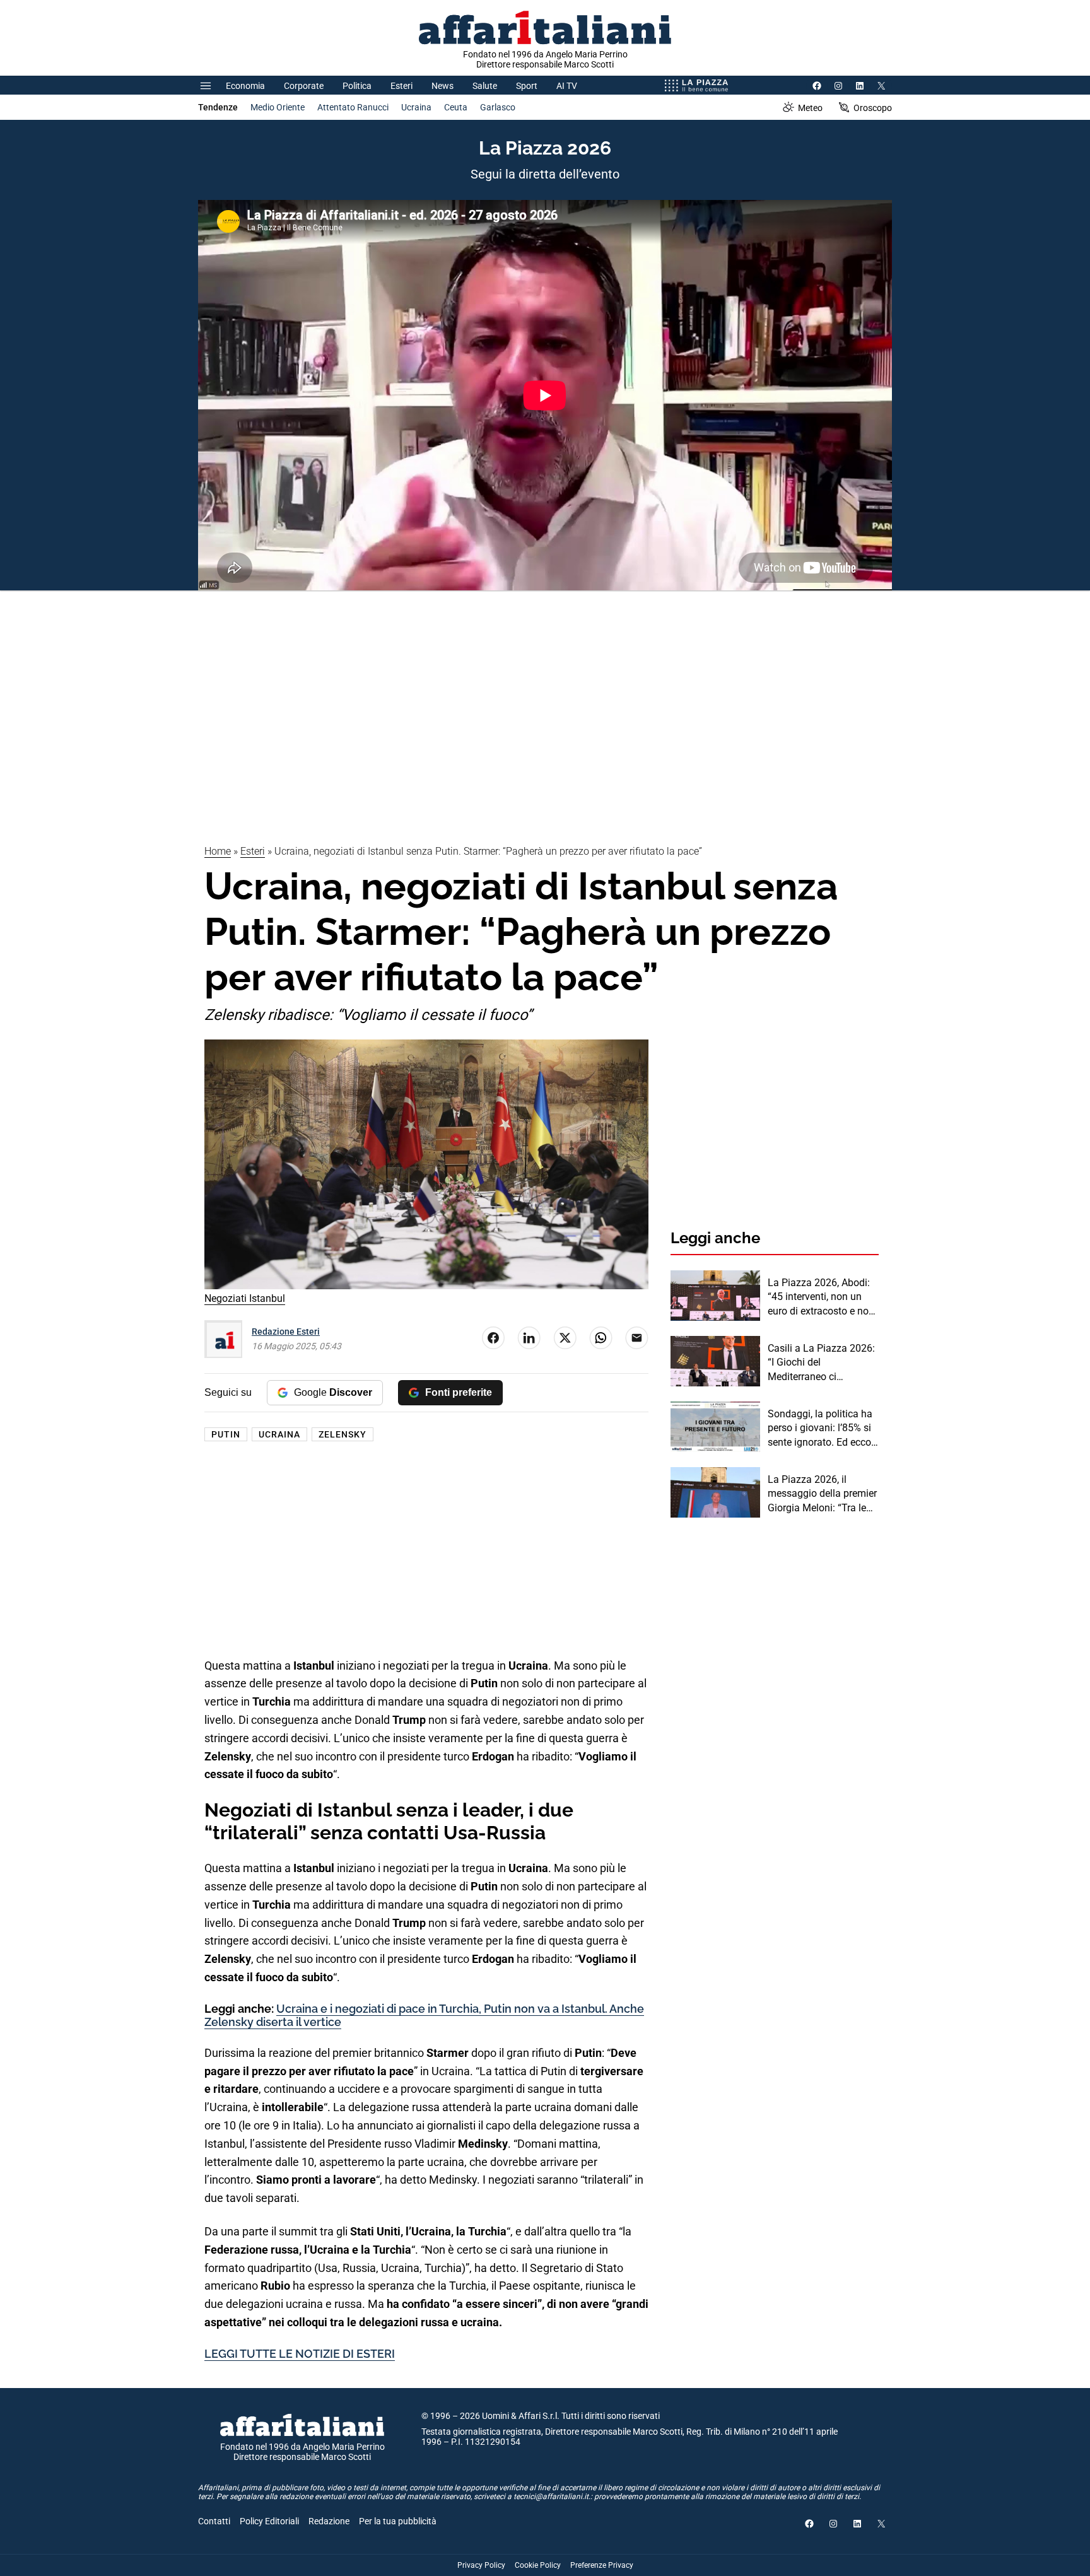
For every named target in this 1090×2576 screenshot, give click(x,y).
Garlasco (498, 107)
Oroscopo (873, 108)
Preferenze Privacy (602, 2565)
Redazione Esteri (286, 1332)
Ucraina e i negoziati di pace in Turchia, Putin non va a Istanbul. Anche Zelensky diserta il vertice (424, 2016)
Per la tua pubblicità (398, 2521)
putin (226, 1434)
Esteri (401, 86)
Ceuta (456, 107)
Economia (245, 86)
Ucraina (416, 107)
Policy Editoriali (269, 2521)
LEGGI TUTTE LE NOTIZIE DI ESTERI (300, 2354)
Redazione (329, 2521)
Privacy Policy (481, 2565)
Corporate (304, 86)
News (442, 86)
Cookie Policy (538, 2565)
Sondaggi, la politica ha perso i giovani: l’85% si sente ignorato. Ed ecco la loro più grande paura (821, 1429)
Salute (485, 86)
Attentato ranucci (353, 107)
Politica (357, 86)
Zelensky (343, 1434)
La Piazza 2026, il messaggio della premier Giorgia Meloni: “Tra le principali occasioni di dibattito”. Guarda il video (822, 1494)
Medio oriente (278, 107)
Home (218, 851)
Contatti (214, 2521)
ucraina (279, 1434)
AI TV (567, 86)
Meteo (810, 108)
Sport (527, 86)
